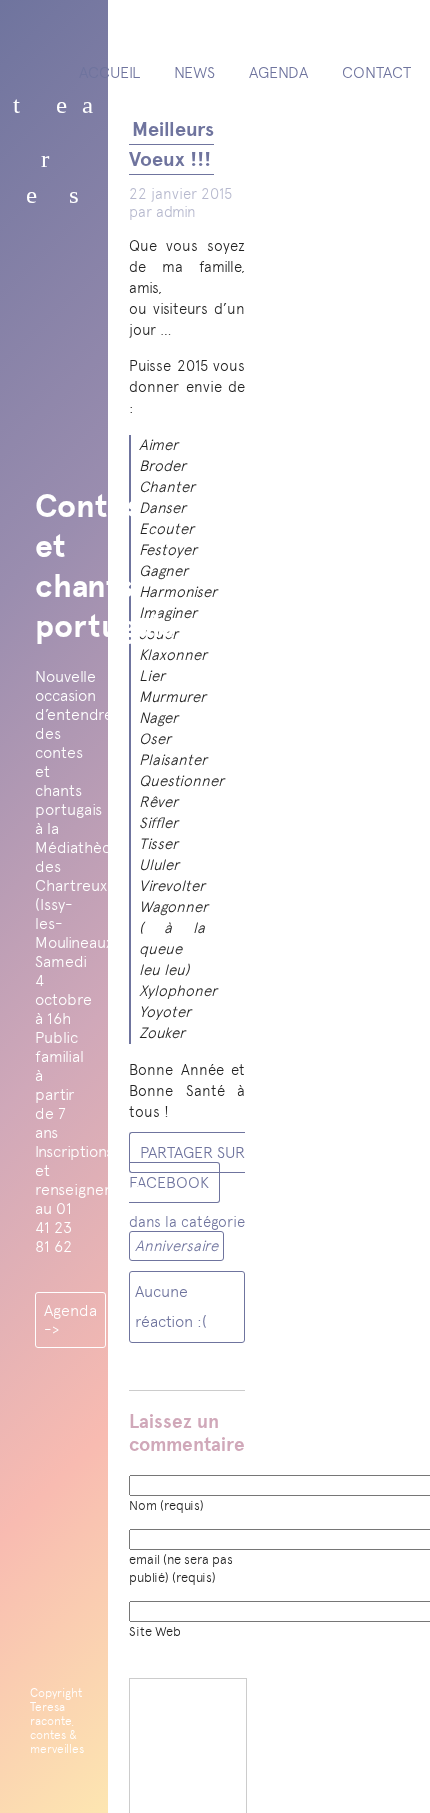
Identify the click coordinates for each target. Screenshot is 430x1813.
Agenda (278, 72)
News (194, 72)
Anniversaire (176, 1246)
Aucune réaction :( (171, 1306)
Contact (376, 72)
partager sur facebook (187, 1167)
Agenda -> (70, 1320)
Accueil (109, 72)
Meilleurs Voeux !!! (171, 144)
